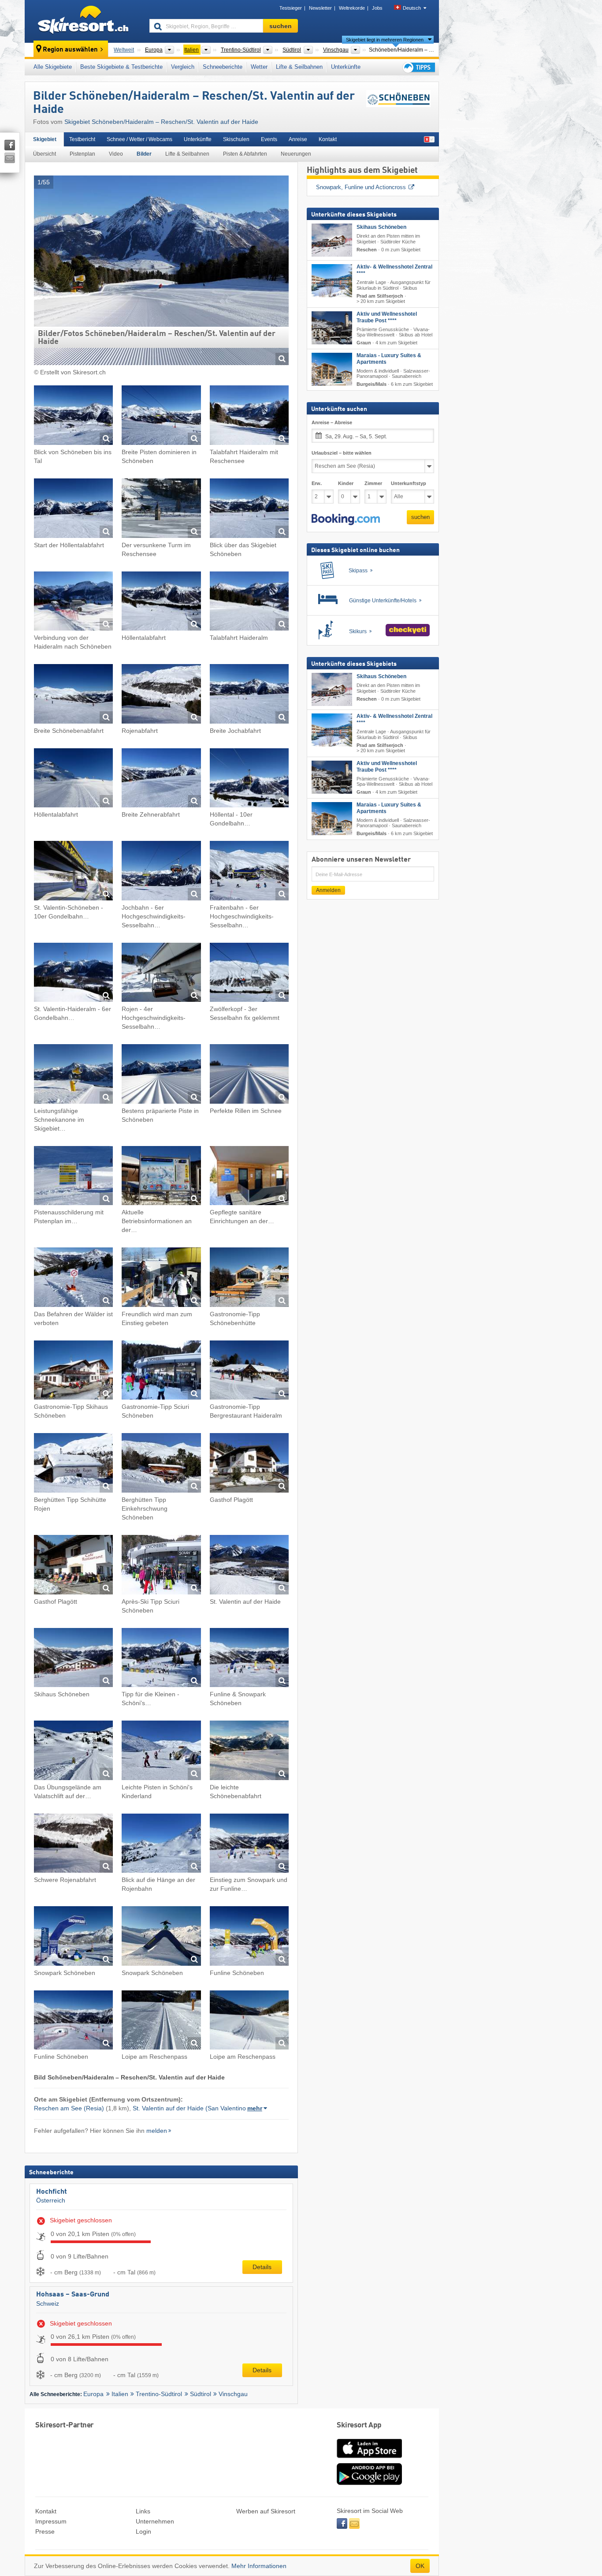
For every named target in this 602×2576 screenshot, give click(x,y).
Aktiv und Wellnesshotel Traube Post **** (387, 317)
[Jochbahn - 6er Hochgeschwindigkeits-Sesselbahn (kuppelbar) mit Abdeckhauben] (161, 872)
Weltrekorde (352, 8)
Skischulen (236, 139)
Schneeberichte (223, 67)
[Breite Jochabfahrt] (249, 695)
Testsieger (291, 8)
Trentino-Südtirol (159, 2394)
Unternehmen (155, 2521)
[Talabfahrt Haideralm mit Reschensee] (249, 416)
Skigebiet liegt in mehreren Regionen (385, 40)
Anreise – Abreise (332, 423)
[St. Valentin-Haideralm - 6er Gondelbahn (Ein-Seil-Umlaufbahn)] (73, 974)
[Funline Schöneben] (249, 1937)
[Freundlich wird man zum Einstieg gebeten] (161, 1279)
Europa (93, 2394)
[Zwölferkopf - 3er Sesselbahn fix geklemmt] (249, 974)
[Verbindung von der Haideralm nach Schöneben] (73, 603)
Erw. (317, 484)
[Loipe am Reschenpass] (161, 2022)
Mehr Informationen (259, 2566)
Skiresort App (359, 2425)
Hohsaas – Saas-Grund (73, 2295)
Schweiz (48, 2303)
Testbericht (82, 139)
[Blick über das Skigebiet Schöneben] (249, 510)
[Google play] (369, 2483)
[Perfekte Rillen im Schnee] (249, 1075)
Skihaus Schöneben (381, 228)
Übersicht (45, 154)
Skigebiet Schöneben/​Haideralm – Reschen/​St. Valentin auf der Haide (161, 122)
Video (116, 154)
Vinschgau (233, 2394)
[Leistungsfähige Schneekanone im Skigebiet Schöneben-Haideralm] (73, 1075)
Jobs (377, 8)
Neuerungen (296, 154)
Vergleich (183, 67)
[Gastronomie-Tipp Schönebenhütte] (249, 1279)
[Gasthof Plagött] (249, 1464)
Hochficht (52, 2192)
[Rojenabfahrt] (161, 695)
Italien (120, 2394)
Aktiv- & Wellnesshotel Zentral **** (394, 271)
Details (262, 2267)
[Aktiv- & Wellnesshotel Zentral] (332, 281)
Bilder (144, 154)
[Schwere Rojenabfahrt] (73, 1845)
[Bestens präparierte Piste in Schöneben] (161, 1075)
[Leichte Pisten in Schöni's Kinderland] (161, 1752)
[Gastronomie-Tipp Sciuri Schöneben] (161, 1372)
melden (157, 2131)
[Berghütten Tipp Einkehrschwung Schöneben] (161, 1464)
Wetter (259, 67)
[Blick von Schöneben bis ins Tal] (73, 416)
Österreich (51, 2200)
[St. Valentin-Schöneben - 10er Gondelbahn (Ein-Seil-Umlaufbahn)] (73, 872)
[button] (346, 519)
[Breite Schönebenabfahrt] (73, 695)
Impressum (51, 2521)
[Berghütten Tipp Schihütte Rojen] (73, 1464)
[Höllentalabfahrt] (161, 603)
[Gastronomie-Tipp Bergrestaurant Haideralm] (249, 1372)
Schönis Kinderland (341, 187)
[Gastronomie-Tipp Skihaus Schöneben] (73, 1372)
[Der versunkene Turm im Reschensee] (161, 510)
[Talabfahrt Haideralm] (249, 603)
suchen (420, 517)
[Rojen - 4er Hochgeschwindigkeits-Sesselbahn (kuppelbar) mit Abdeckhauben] (161, 974)
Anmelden (328, 890)
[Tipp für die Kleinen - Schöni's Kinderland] (161, 1659)
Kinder (346, 484)
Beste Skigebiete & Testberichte (121, 67)
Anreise (298, 139)
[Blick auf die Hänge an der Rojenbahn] (161, 1845)
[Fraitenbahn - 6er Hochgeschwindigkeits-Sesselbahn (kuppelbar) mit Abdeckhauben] (249, 872)
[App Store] (369, 2459)
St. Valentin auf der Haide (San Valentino (189, 2108)
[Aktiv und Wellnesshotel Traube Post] (332, 328)
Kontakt (328, 139)
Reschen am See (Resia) (69, 2108)
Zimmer (373, 484)
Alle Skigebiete (53, 67)
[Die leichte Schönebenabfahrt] (249, 1752)
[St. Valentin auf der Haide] (249, 1566)
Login (143, 2531)
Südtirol (201, 2394)
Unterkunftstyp (409, 484)
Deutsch (412, 8)
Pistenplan (82, 154)
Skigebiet (45, 139)
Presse (45, 2531)
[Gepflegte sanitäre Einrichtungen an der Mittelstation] (249, 1177)
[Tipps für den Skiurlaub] (418, 67)
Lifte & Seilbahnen (299, 67)
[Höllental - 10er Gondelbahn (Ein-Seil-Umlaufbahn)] (249, 779)
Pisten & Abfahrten (245, 154)
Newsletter (320, 8)
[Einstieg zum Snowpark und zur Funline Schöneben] (249, 1845)
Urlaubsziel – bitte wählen (342, 453)
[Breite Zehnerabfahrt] (161, 779)
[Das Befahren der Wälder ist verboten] (73, 1279)
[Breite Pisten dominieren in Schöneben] (161, 416)
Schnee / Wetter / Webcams (139, 139)
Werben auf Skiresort (266, 2511)
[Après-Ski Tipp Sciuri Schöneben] (161, 1566)
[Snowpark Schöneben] (73, 1937)
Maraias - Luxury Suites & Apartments (389, 359)
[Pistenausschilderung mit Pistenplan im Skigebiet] (73, 1177)
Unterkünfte (346, 67)
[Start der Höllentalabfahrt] (73, 510)
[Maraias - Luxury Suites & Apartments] (332, 369)
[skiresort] (83, 21)
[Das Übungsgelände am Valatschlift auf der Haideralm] (73, 1752)
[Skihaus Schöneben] (73, 1659)
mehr (255, 2108)
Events (269, 139)
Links (143, 2511)
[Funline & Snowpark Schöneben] (249, 1659)
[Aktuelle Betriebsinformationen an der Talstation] (161, 1177)
